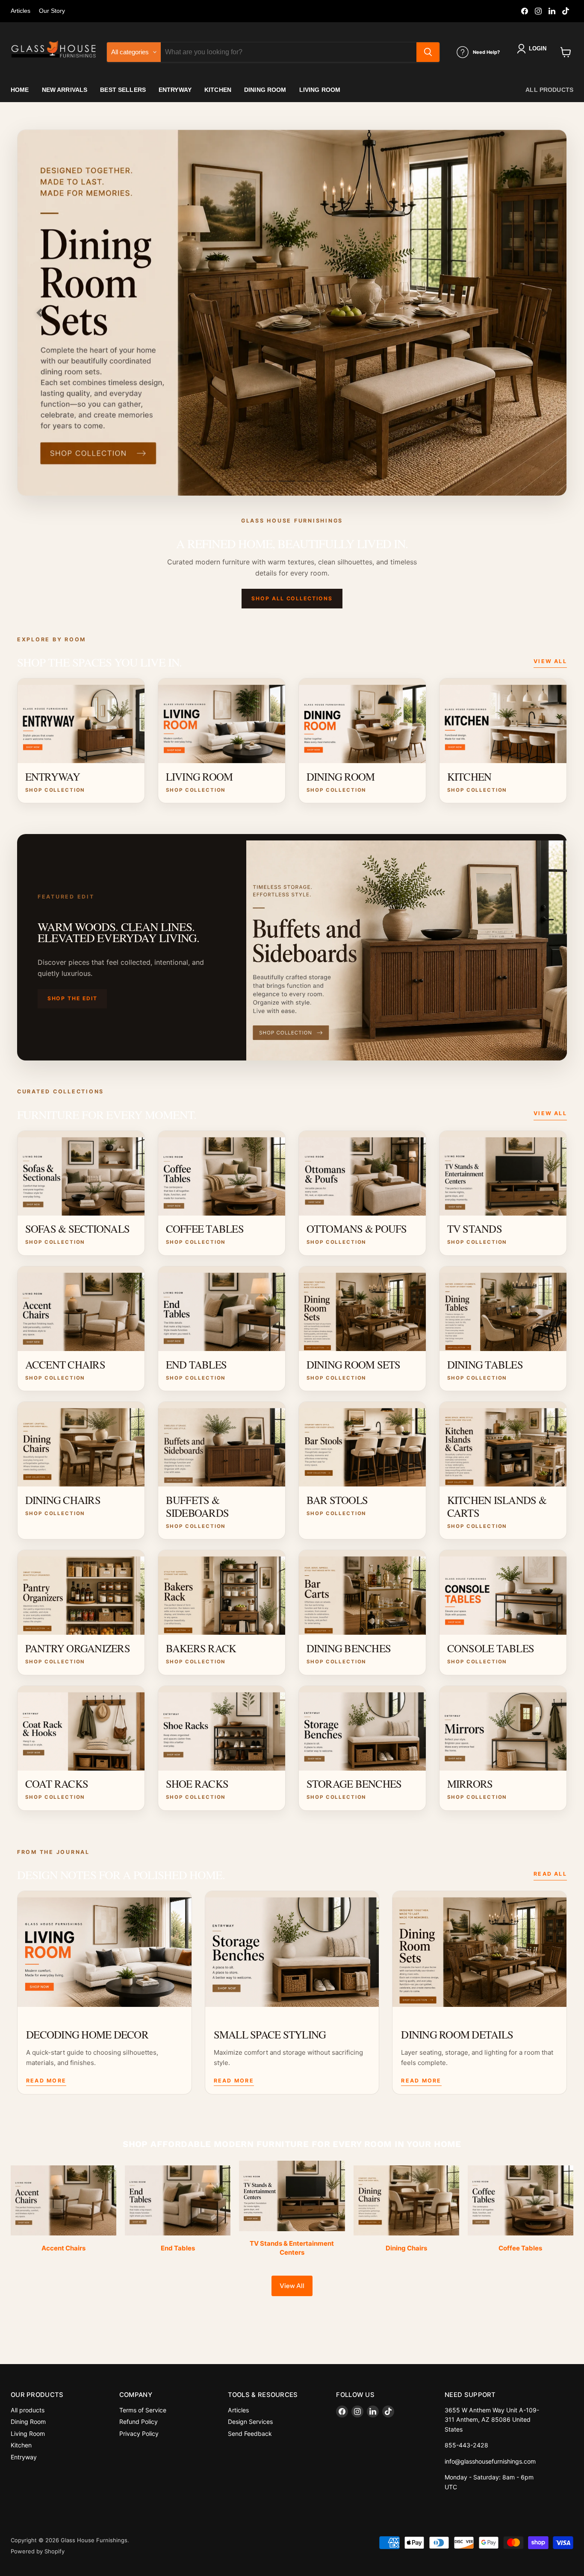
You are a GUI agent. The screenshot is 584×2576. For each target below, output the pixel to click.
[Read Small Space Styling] (292, 1949)
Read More (46, 2081)
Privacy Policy (139, 2434)
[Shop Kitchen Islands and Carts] (292, 313)
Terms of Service (143, 2410)
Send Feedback (250, 2434)
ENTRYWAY (175, 90)
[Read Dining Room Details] (479, 1949)
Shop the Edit (72, 998)
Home (20, 90)
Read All (550, 1874)
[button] (533, 49)
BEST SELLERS (123, 90)
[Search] (428, 52)
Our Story (52, 11)
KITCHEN (218, 90)
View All (550, 661)
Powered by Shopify (38, 2551)
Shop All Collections (292, 598)
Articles (21, 11)
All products (549, 90)
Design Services (250, 2422)
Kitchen (21, 2445)
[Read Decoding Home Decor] (105, 1949)
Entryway (24, 2457)
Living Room (28, 2434)
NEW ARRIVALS (65, 90)
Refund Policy (139, 2422)
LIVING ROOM (320, 90)
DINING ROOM (265, 90)
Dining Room (28, 2422)
